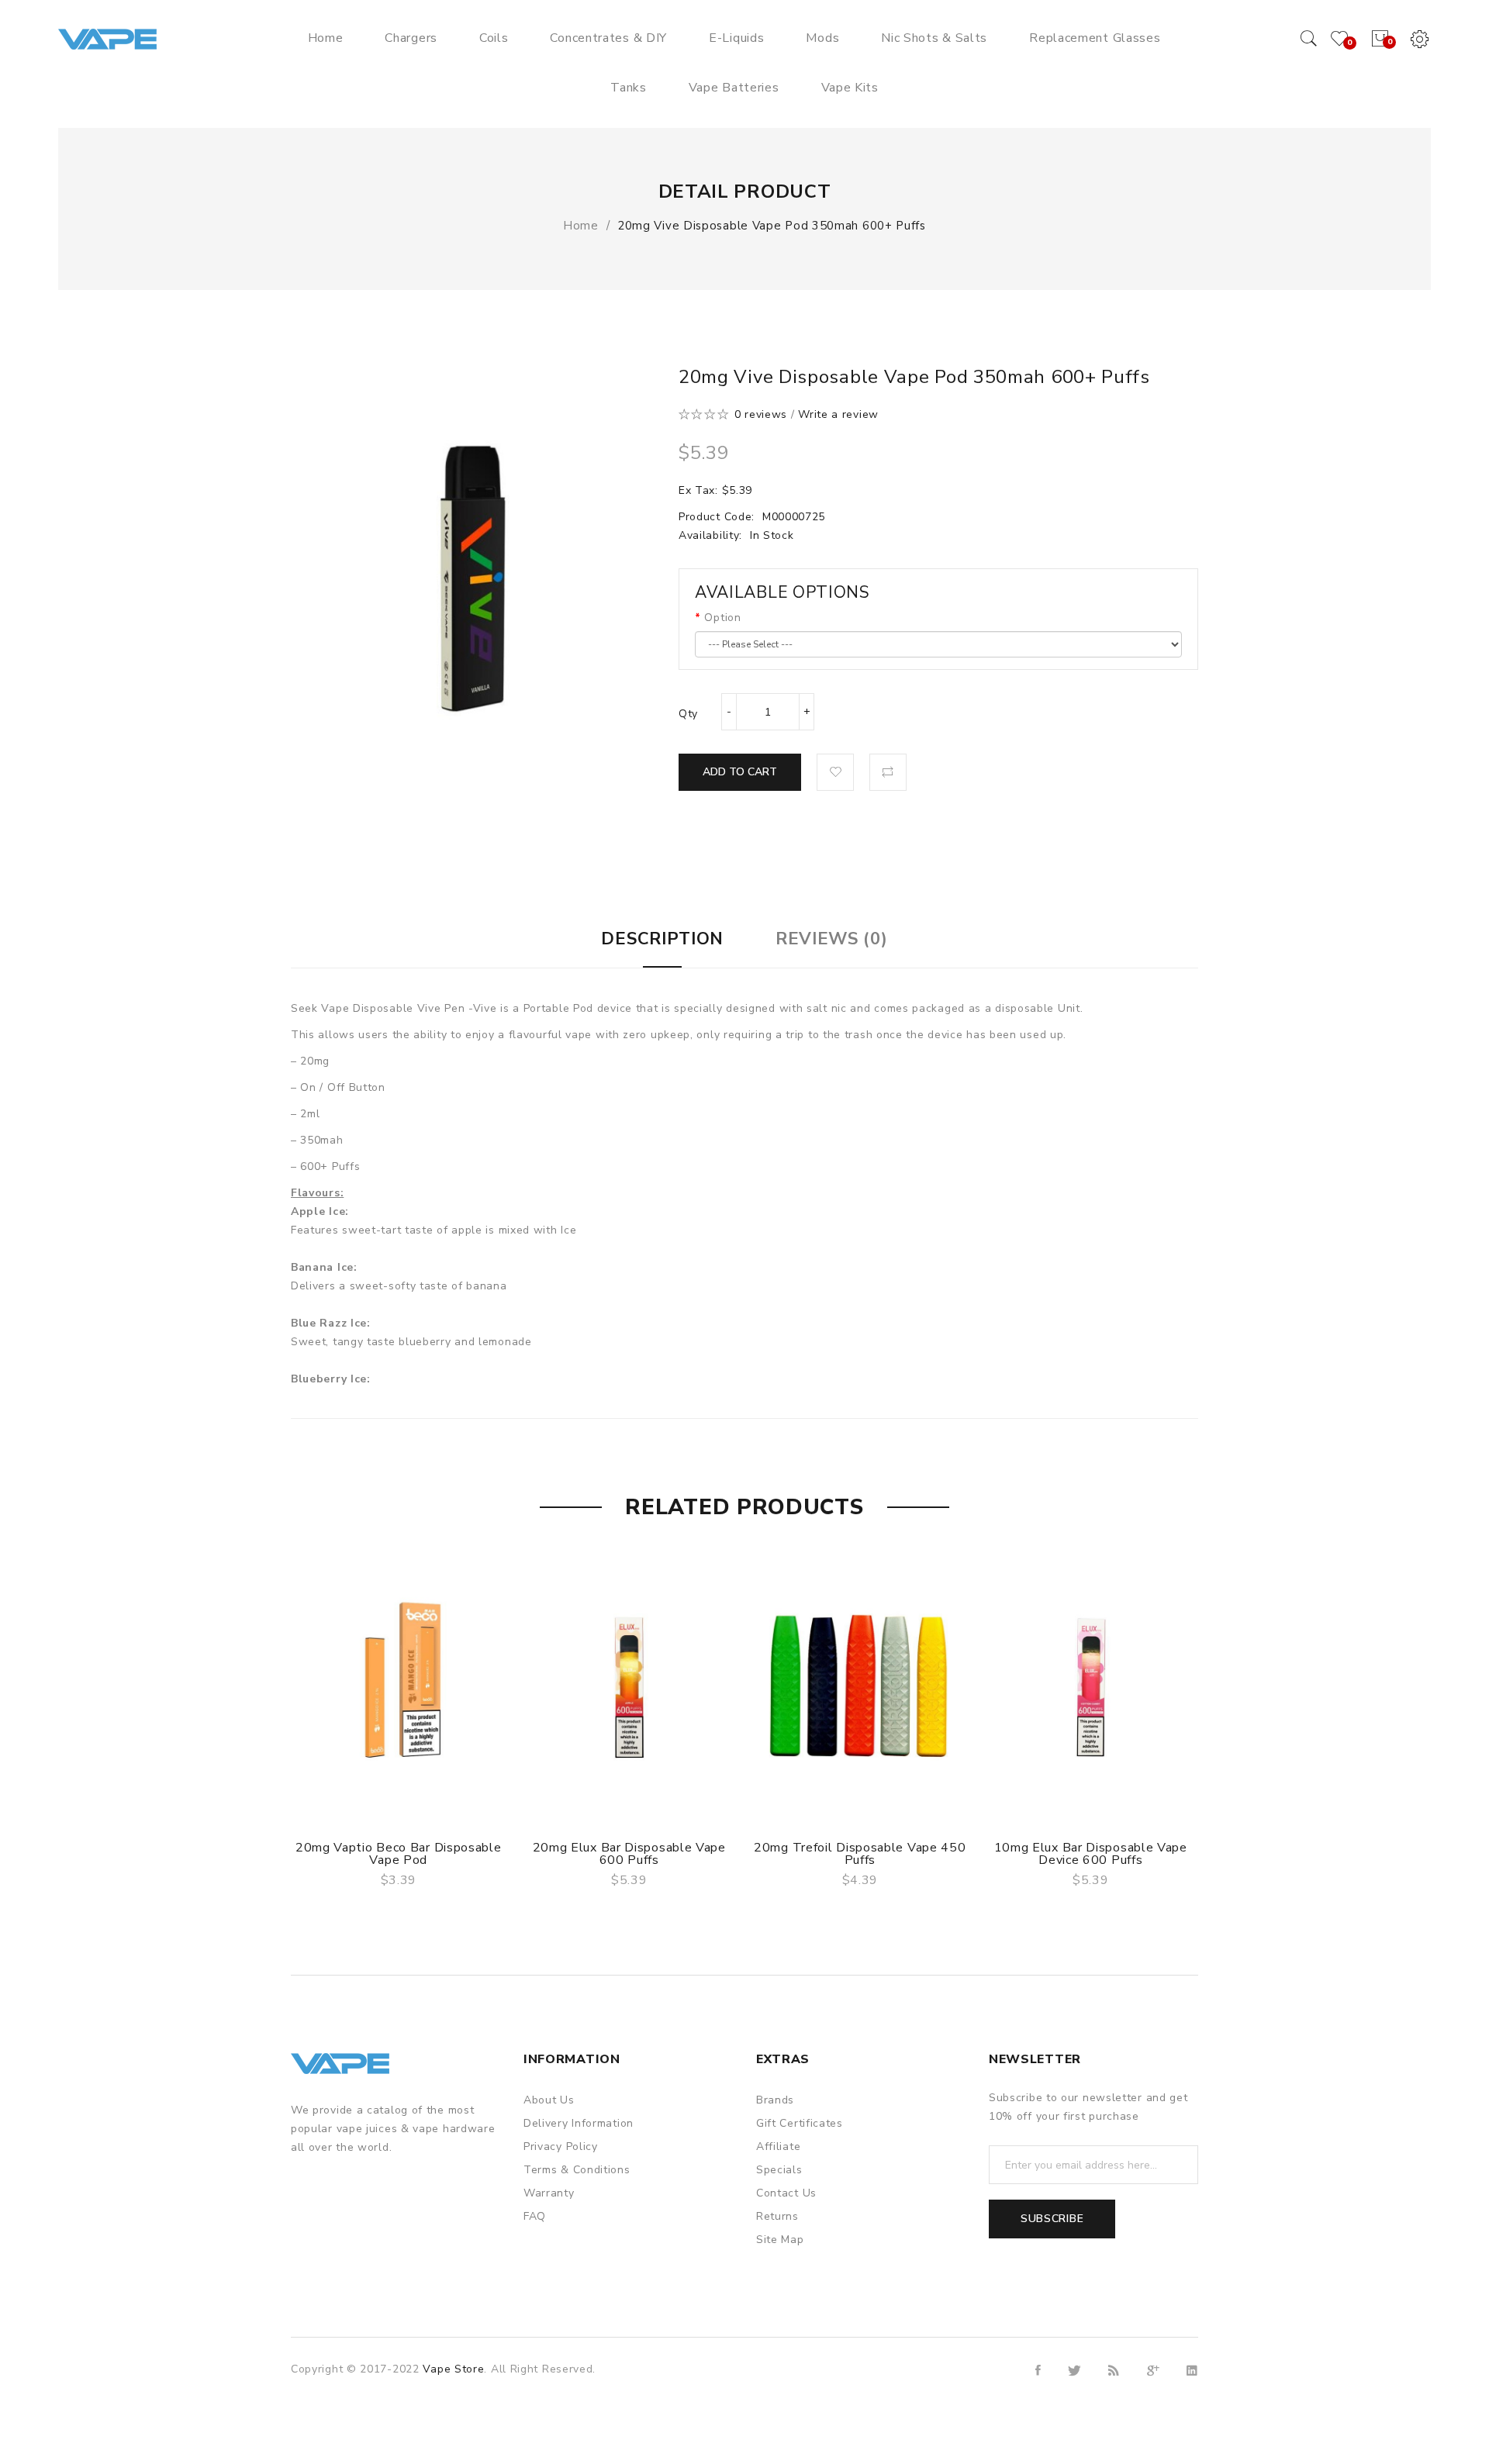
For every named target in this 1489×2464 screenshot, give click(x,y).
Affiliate (778, 2147)
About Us (549, 2100)
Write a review (838, 414)
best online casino (588, 2407)
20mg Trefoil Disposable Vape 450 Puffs (860, 1854)
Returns (777, 2216)
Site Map (780, 2240)
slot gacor (607, 2388)
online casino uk (347, 2388)
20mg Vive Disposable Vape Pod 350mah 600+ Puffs (772, 226)
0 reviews (761, 414)
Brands (775, 2100)
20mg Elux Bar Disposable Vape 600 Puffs (629, 1854)
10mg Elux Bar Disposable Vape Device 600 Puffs (1091, 1854)
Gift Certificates (800, 2123)
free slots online (620, 2426)
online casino (631, 2370)
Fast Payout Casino (543, 2370)
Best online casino (715, 2426)
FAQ (535, 2216)
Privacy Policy (561, 2147)
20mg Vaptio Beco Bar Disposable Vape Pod (399, 1854)
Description (662, 939)
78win (409, 2388)
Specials (779, 2170)
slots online (543, 2426)
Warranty (549, 2193)
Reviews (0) (832, 939)
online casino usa (491, 2407)
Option (722, 618)
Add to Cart (740, 772)
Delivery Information (579, 2123)
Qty (688, 714)
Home (581, 226)
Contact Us (786, 2193)
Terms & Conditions (577, 2170)
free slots (485, 2426)
